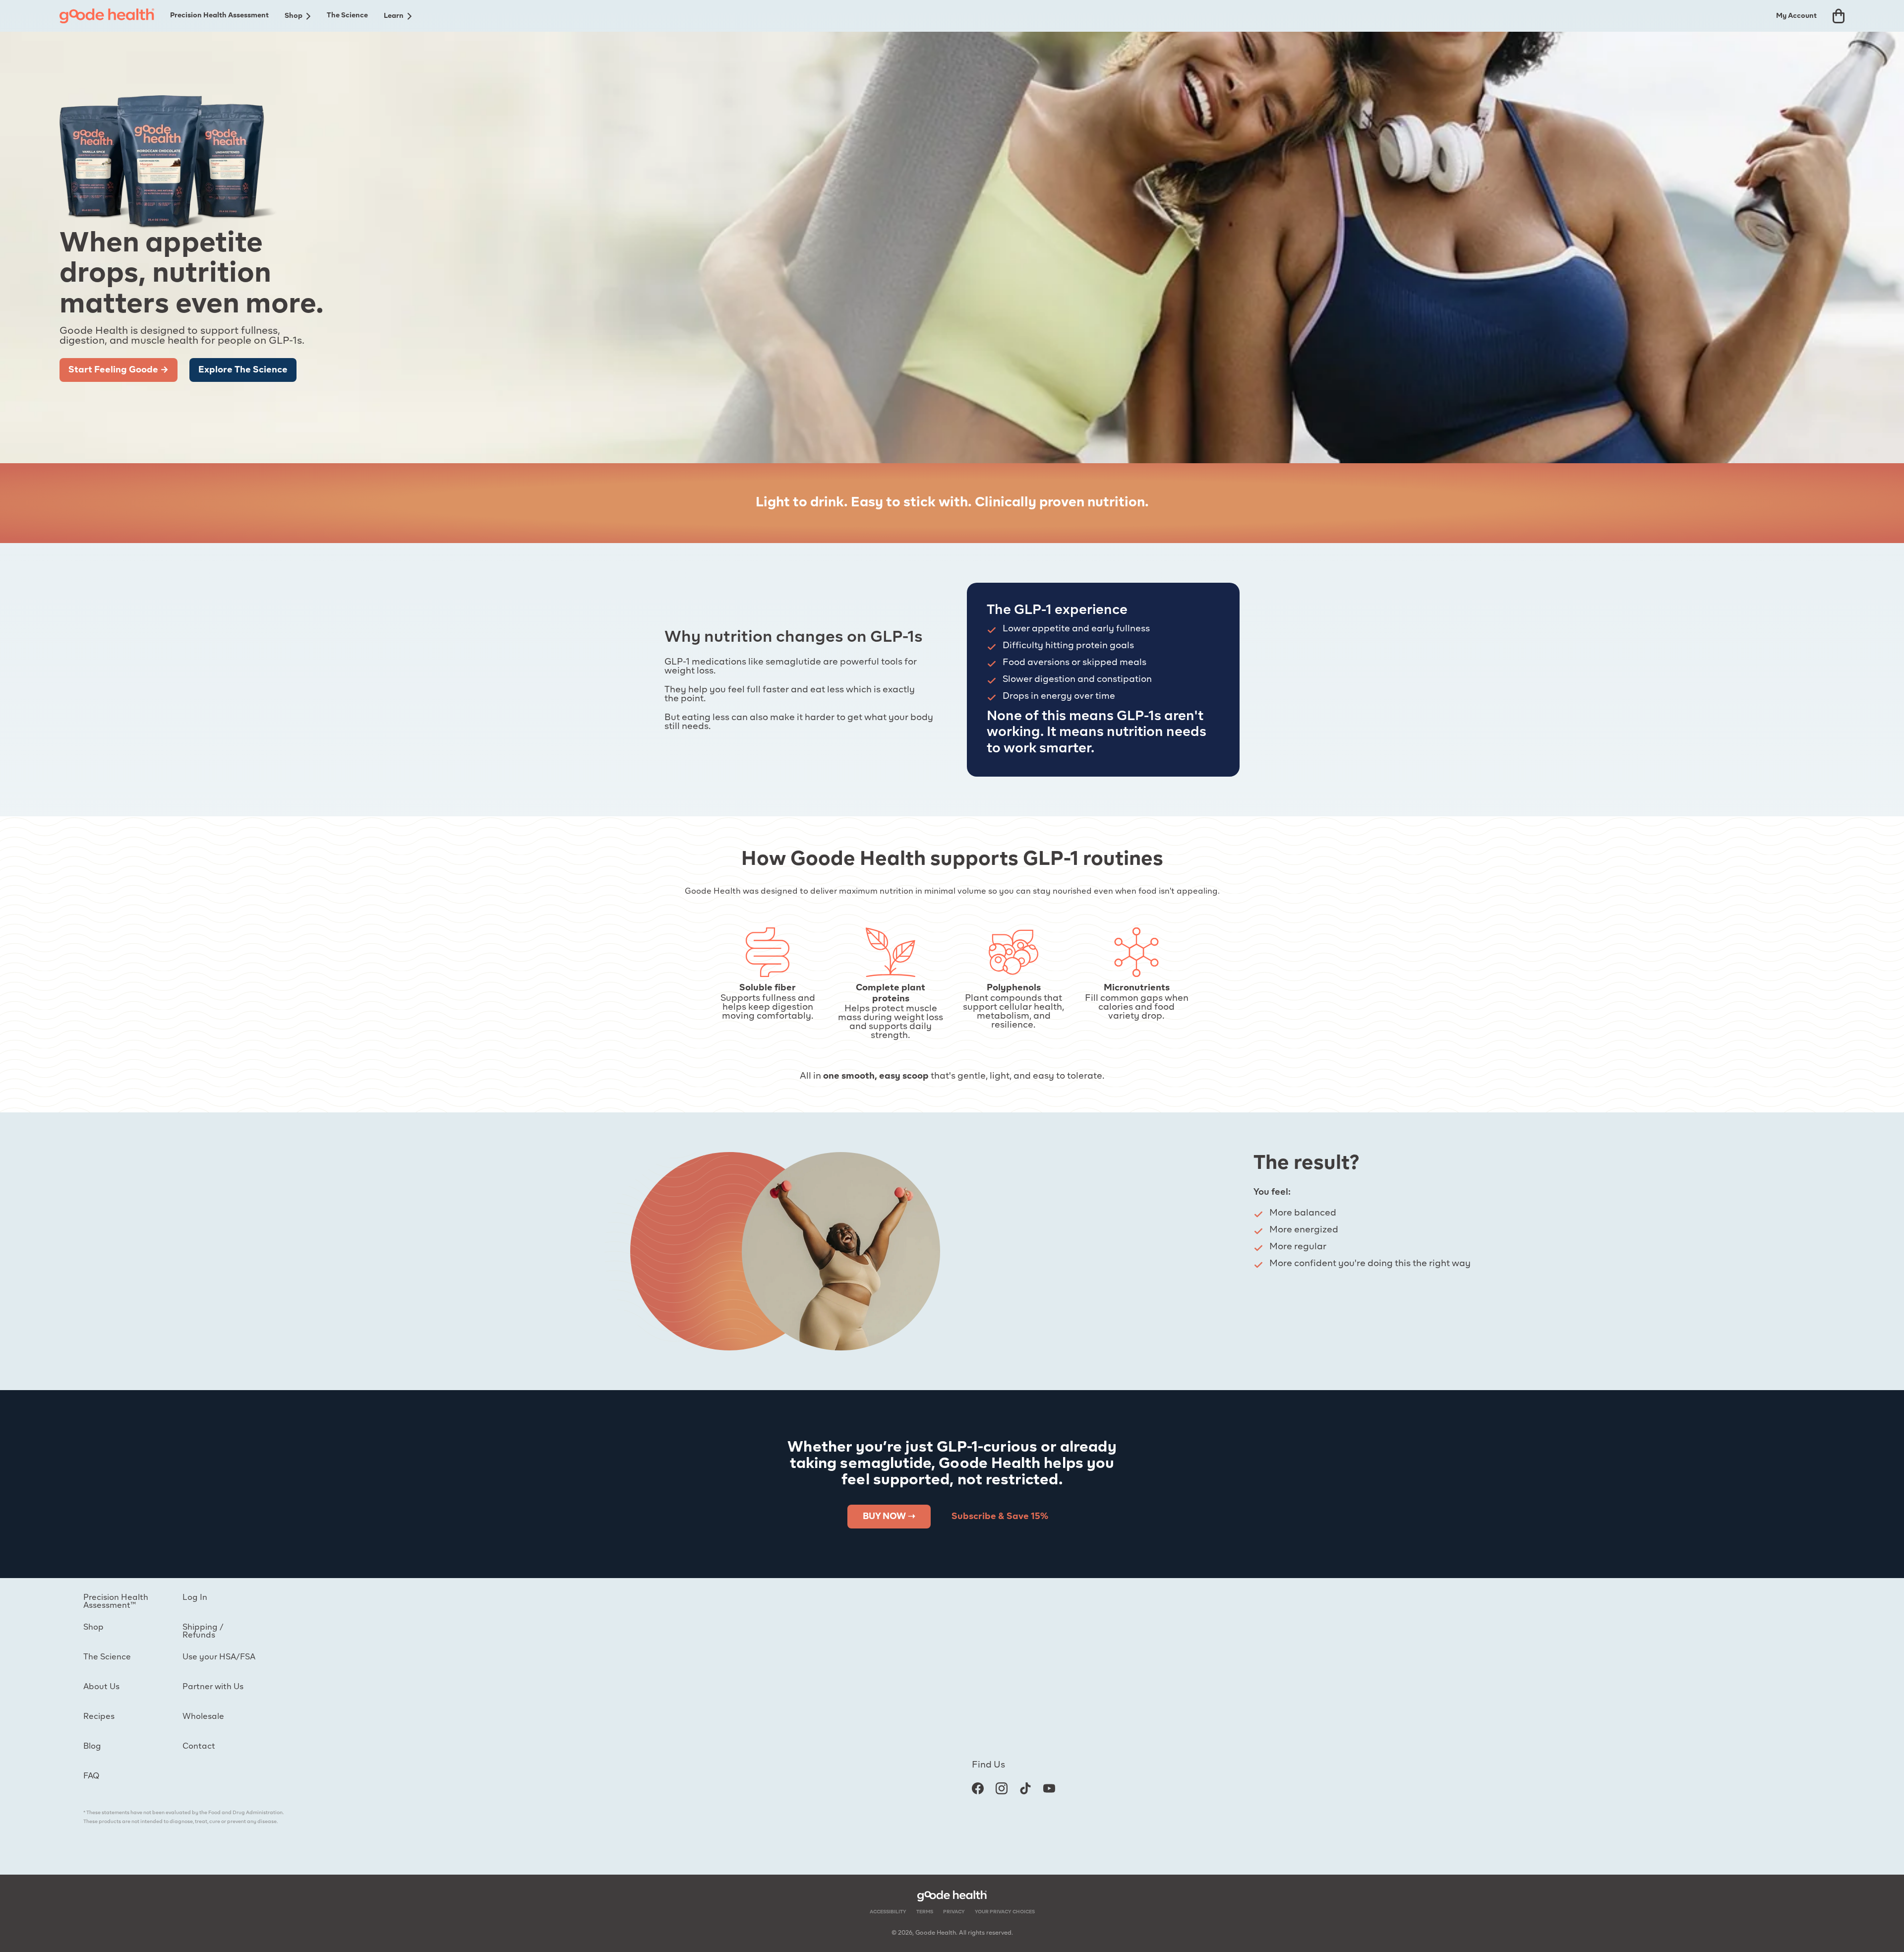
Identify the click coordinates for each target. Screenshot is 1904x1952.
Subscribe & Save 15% (1000, 1517)
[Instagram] (1002, 1788)
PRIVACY (954, 1912)
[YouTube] (1049, 1788)
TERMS (925, 1912)
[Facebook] (978, 1788)
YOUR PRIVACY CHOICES (1005, 1912)
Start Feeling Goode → (119, 370)
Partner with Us (213, 1687)
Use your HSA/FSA (219, 1657)
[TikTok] (1025, 1788)
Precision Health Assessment (219, 15)
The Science (347, 15)
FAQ (91, 1776)
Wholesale (203, 1717)
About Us (101, 1687)
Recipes (99, 1717)
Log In (195, 1598)
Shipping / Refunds (203, 1632)
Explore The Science (243, 370)
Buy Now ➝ (889, 1517)
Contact (199, 1747)
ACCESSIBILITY (888, 1912)
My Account (1796, 16)
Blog (92, 1747)
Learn (394, 16)
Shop (294, 16)
